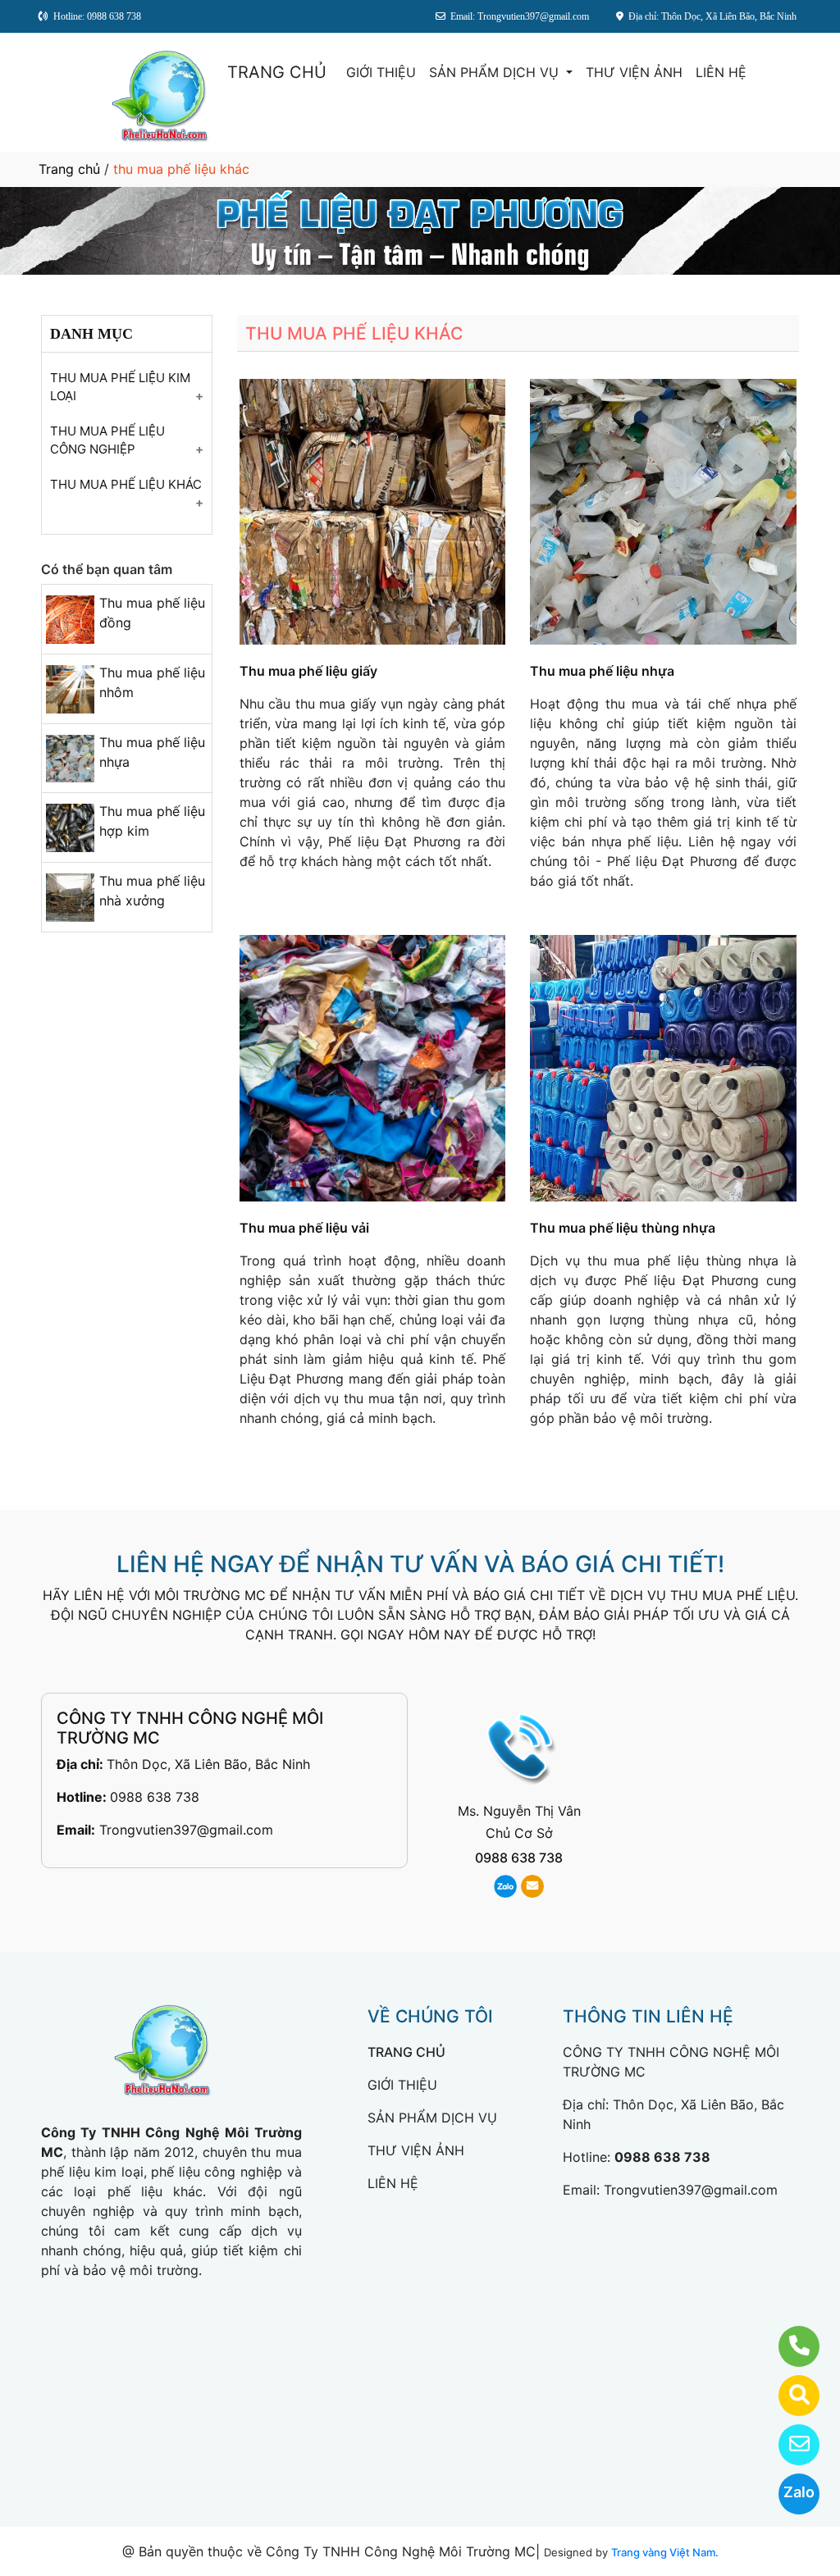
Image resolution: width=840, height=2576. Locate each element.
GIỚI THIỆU (381, 72)
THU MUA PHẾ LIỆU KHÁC (126, 484)
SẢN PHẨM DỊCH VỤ (496, 72)
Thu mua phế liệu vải (304, 1228)
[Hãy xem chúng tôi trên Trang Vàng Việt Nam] (789, 2396)
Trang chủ (69, 169)
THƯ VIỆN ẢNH (634, 72)
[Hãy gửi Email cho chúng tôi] (789, 2445)
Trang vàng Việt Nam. (665, 2552)
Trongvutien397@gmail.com (186, 1830)
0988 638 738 (155, 1797)
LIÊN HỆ (721, 72)
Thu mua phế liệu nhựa (602, 671)
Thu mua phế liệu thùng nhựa (623, 1228)
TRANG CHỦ (277, 72)
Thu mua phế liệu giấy (308, 671)
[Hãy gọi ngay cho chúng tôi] (789, 2346)
